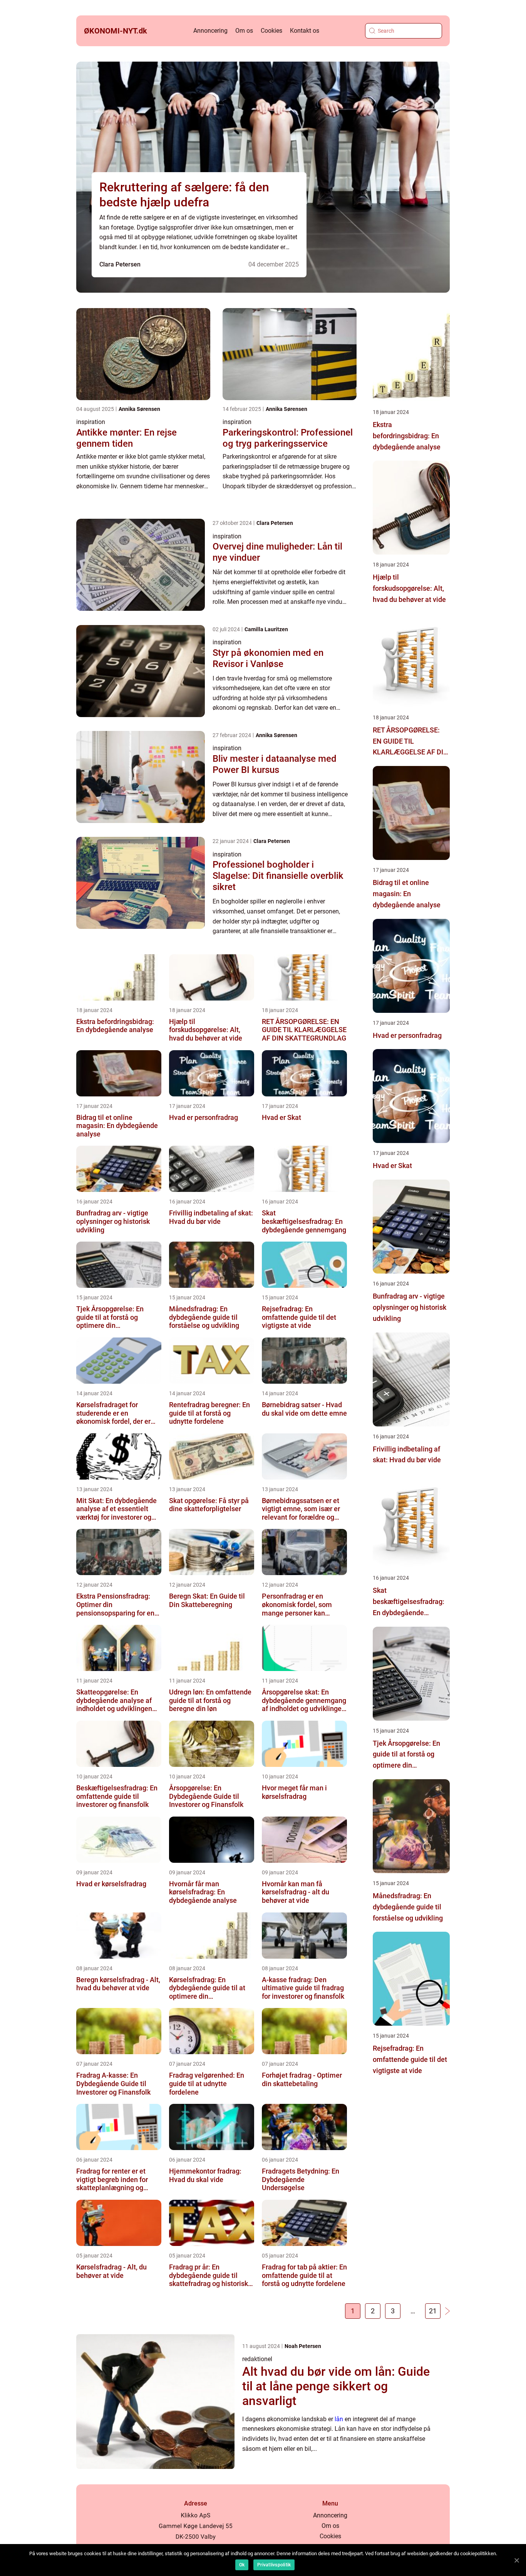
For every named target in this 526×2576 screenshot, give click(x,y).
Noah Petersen (303, 2346)
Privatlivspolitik (274, 2565)
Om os (244, 31)
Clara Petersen (120, 264)
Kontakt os (305, 31)
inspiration (91, 422)
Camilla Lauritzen (266, 629)
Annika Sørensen (139, 409)
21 (433, 2311)
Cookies (271, 31)
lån (339, 2419)
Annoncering (210, 31)
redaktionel (257, 2359)
